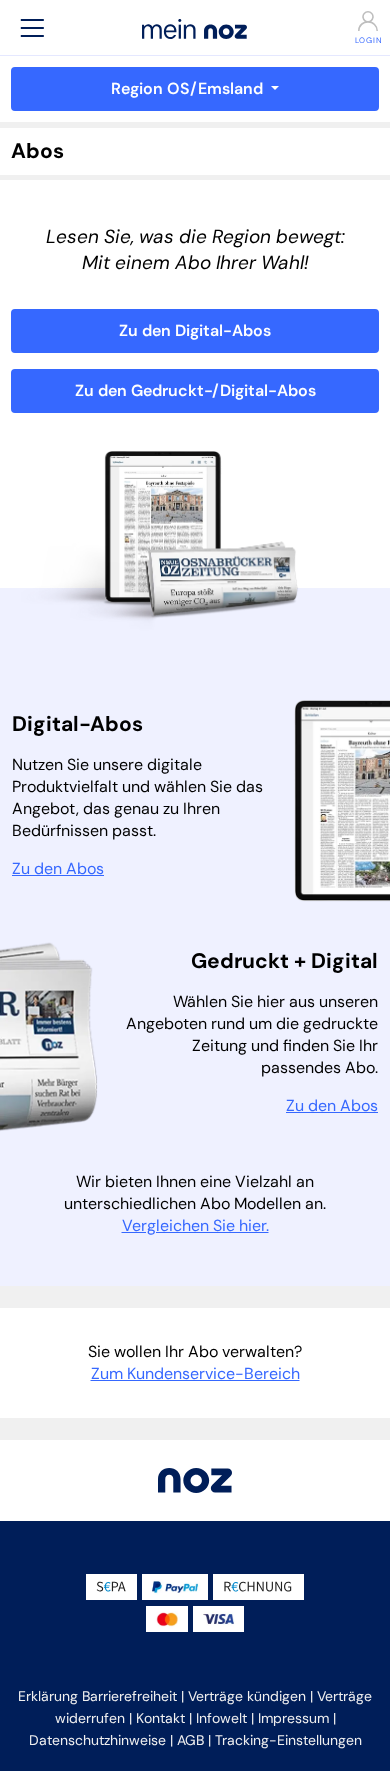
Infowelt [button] (221, 1718)
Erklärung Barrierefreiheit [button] (97, 1696)
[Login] (357, 21)
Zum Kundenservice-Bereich (195, 1373)
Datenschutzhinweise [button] (97, 1740)
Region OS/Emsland (189, 88)
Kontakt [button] (160, 1718)
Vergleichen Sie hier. (195, 1225)
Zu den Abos (58, 868)
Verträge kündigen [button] (247, 1696)
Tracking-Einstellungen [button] (288, 1740)
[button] (32, 27)
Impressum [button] (293, 1718)
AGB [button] (190, 1740)
